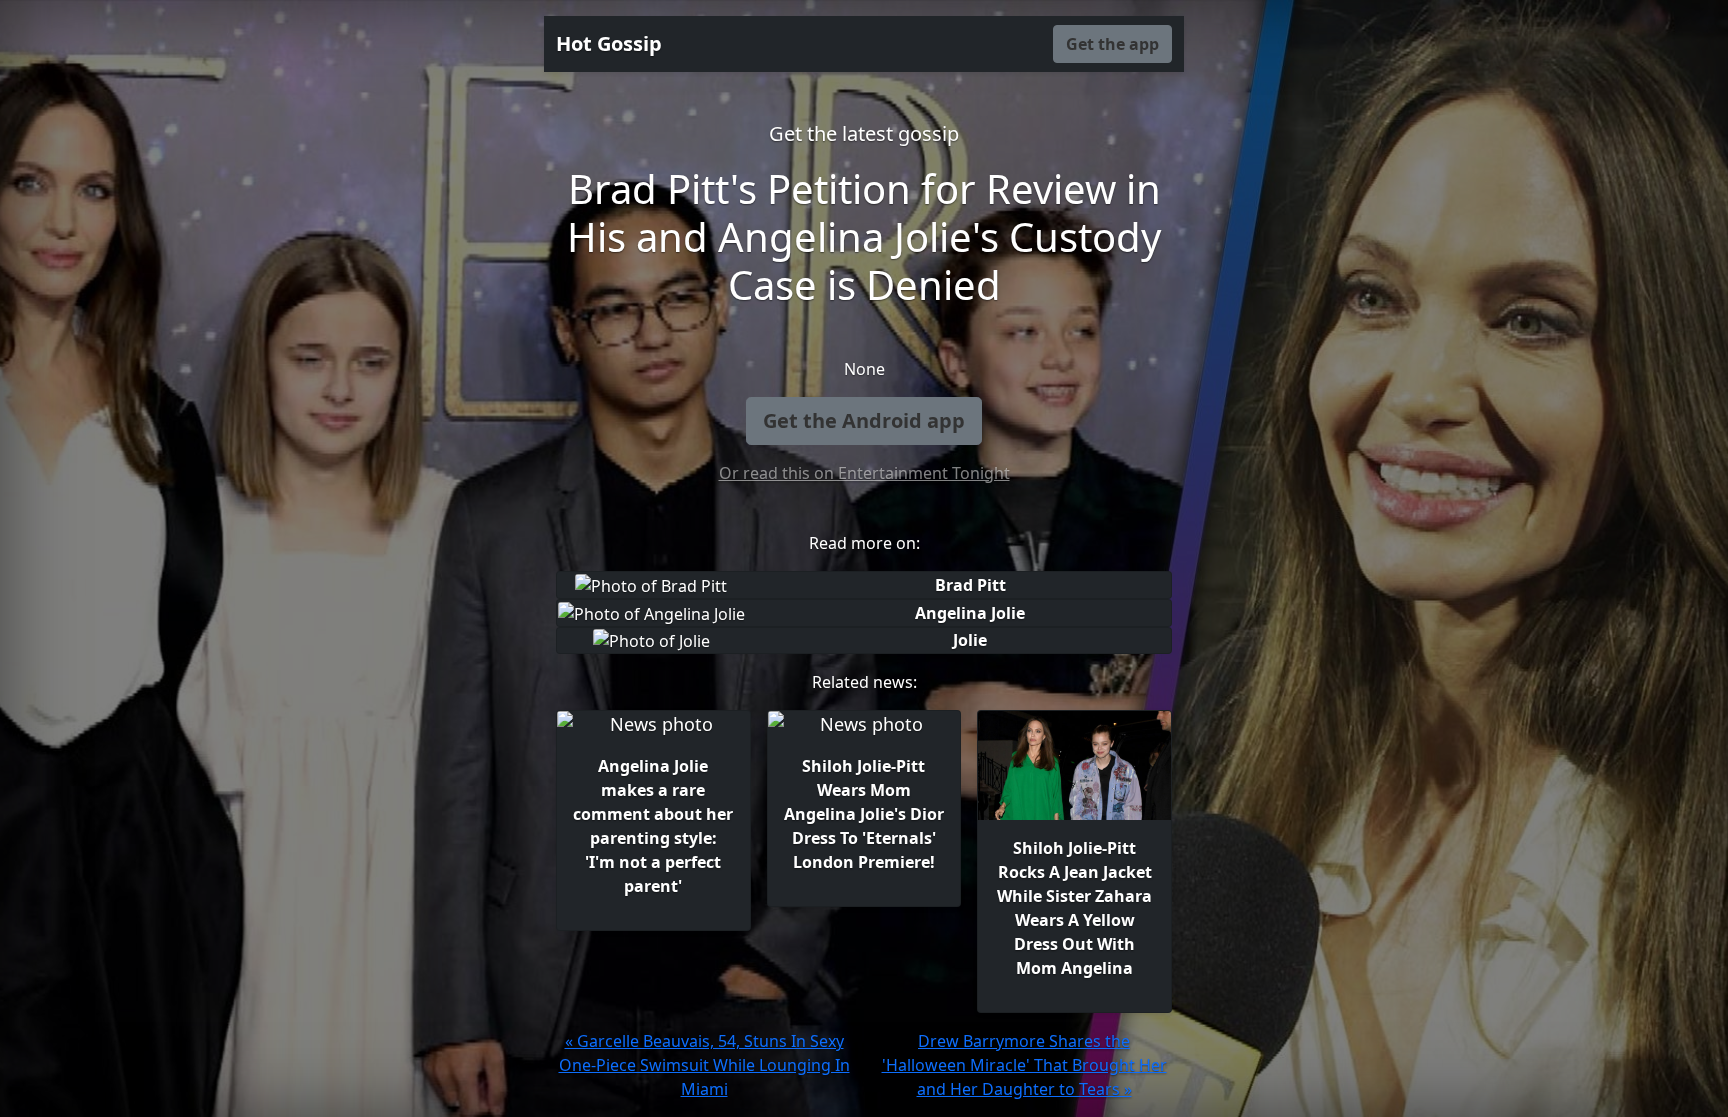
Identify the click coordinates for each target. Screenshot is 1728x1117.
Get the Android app (864, 420)
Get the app (1112, 44)
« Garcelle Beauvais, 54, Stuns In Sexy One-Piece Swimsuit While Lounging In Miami (704, 1065)
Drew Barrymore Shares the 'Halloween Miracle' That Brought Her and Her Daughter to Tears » (1024, 1065)
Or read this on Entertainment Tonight (864, 473)
